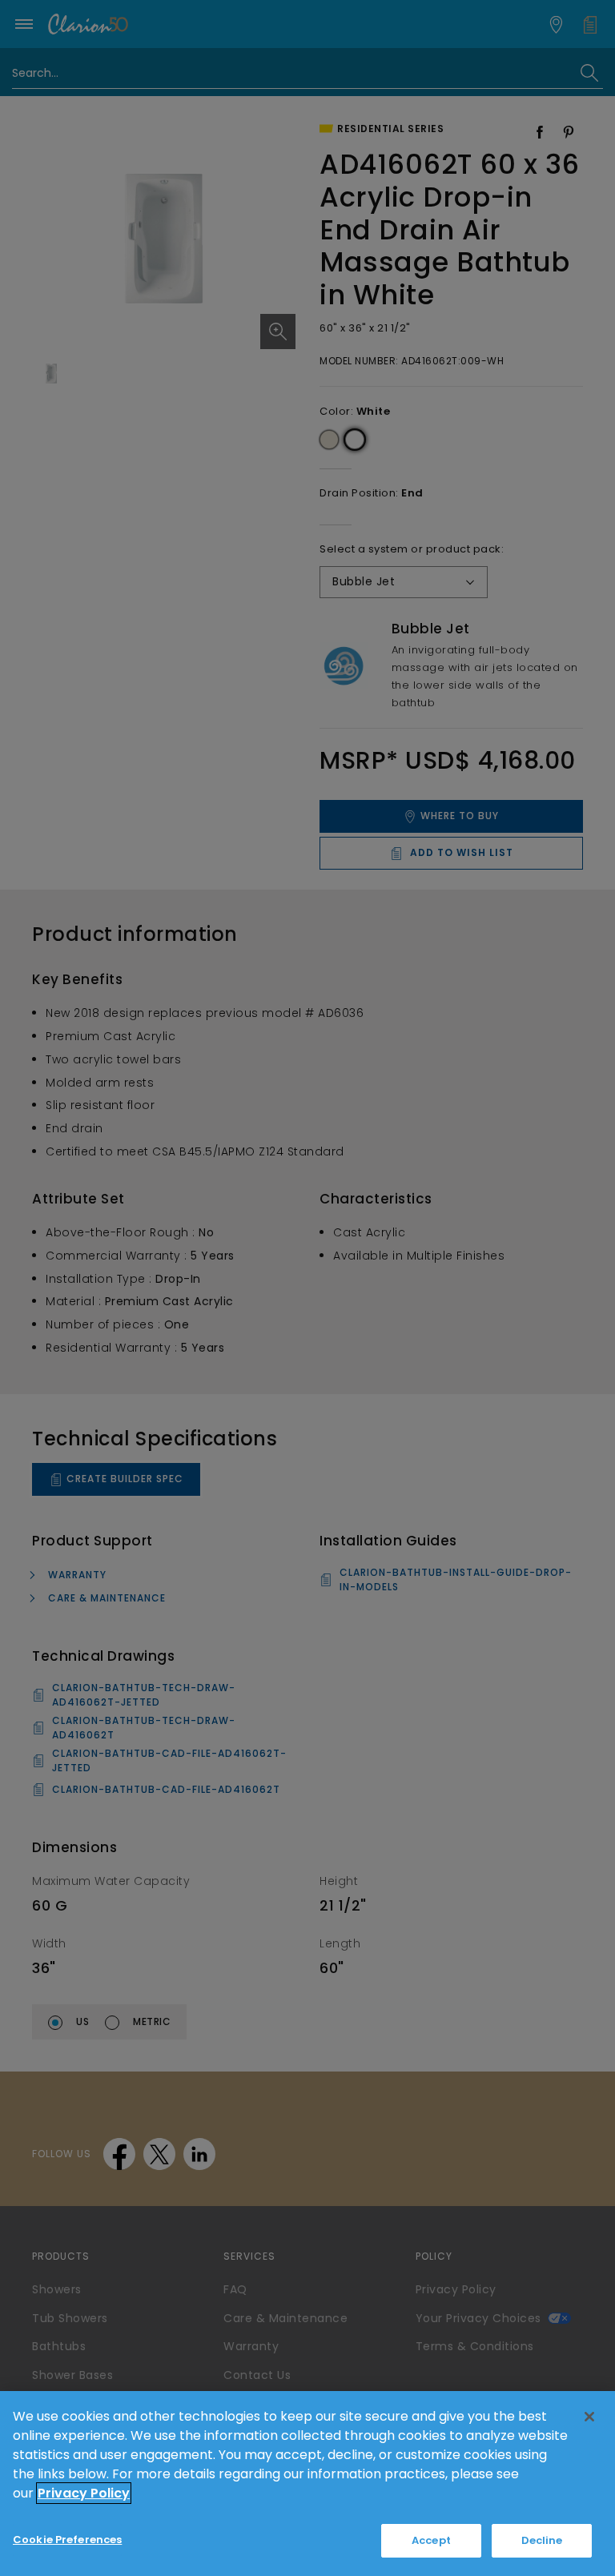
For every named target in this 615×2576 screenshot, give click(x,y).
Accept (431, 2540)
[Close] (589, 2417)
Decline (542, 2540)
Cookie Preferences (67, 2540)
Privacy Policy (84, 2493)
